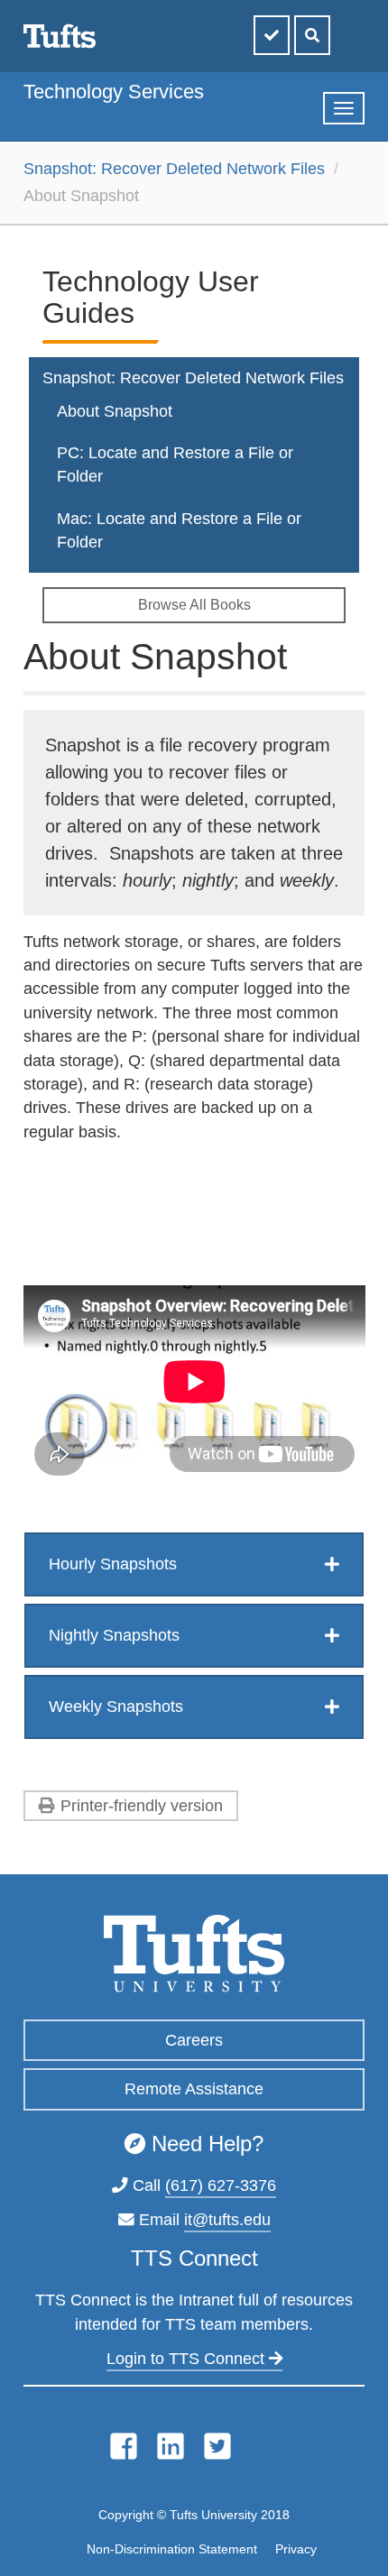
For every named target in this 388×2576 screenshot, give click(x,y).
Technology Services (114, 92)
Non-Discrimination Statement (172, 2549)
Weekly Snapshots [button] (116, 1707)
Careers (194, 2040)
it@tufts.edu (227, 2220)
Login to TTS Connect (188, 2359)
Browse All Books (194, 605)
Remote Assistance (194, 2089)
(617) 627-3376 (221, 2185)
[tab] (194, 1564)
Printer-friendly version (142, 1806)
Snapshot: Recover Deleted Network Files (174, 169)
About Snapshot (115, 411)
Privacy (296, 2549)
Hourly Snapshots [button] (113, 1564)
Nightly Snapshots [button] (114, 1635)
